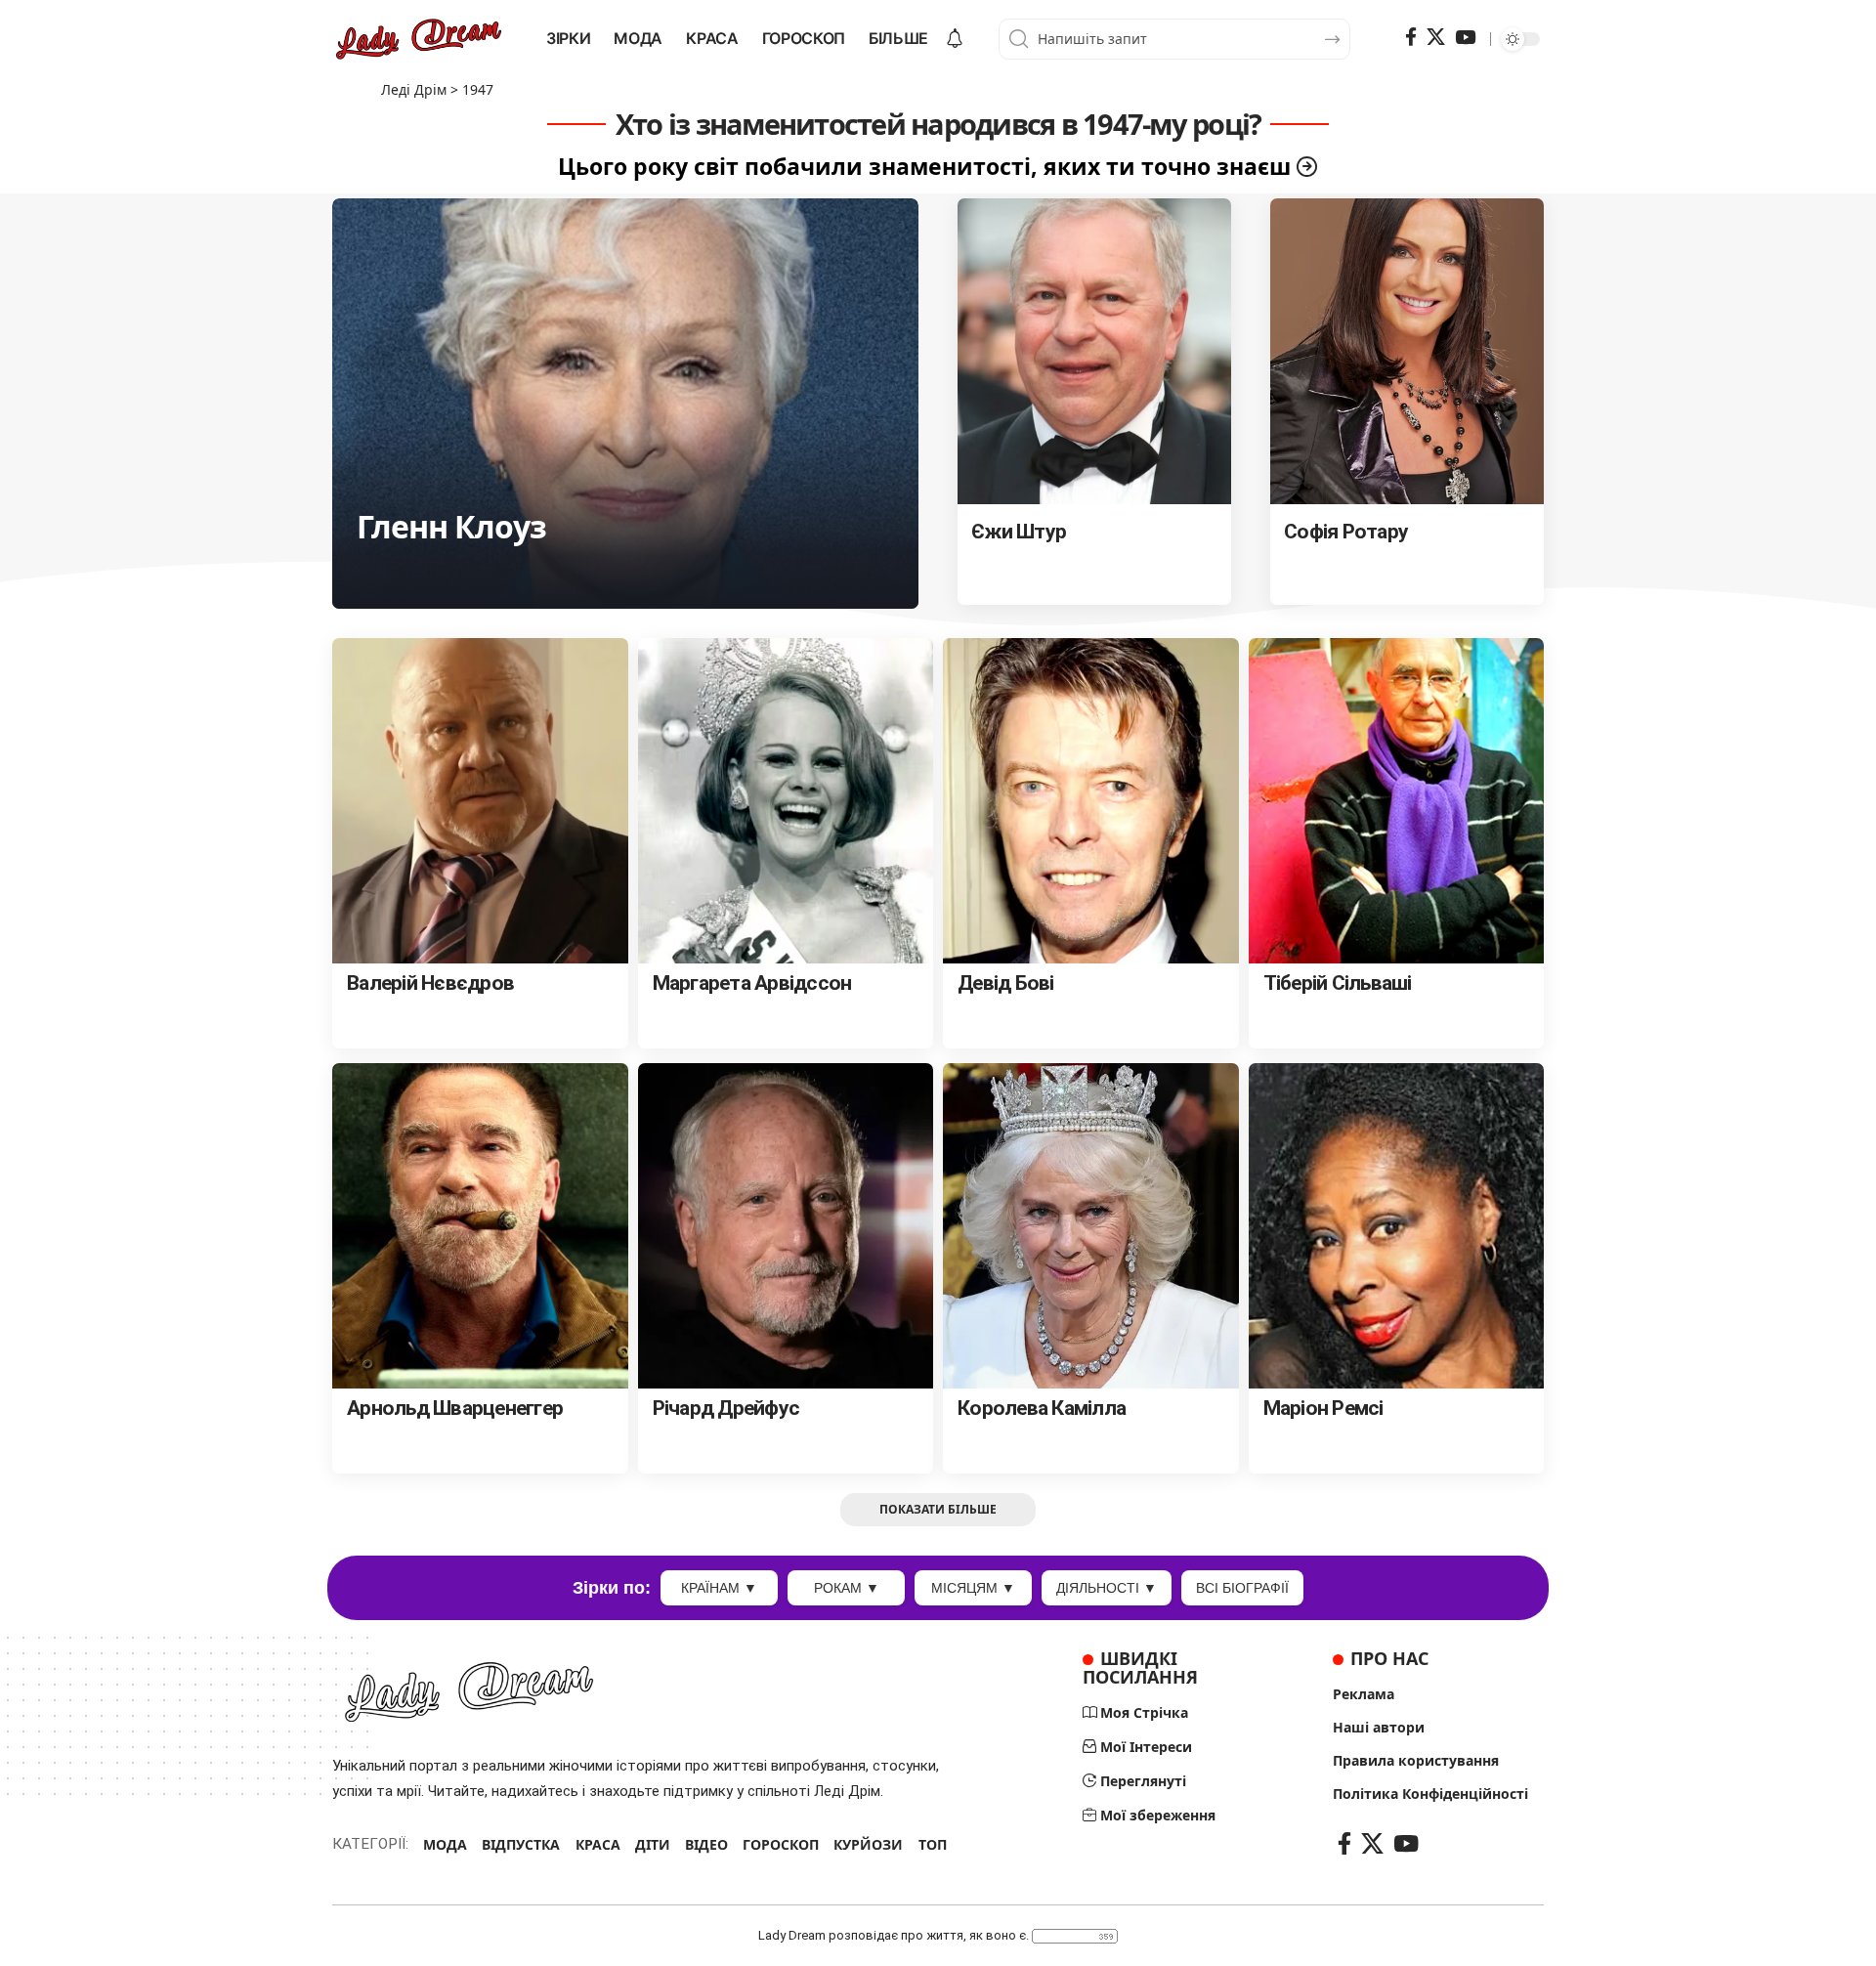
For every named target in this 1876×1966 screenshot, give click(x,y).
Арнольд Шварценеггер (455, 1408)
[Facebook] (1411, 37)
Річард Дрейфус (726, 1408)
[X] (1436, 37)
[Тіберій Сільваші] (1397, 801)
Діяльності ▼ (1107, 1588)
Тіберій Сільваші (1338, 983)
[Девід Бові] (1091, 801)
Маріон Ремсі (1323, 1408)
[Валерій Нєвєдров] (480, 801)
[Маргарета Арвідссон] (786, 801)
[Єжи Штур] (1094, 352)
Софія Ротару (1346, 532)
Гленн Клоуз (451, 526)
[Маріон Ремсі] (1397, 1226)
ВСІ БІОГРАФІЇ (1242, 1588)
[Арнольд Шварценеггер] (480, 1226)
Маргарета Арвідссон (752, 983)
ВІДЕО (706, 1844)
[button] (938, 1510)
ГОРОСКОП (781, 1844)
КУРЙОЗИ (868, 1844)
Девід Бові (1006, 983)
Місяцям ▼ (973, 1588)
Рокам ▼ (847, 1588)
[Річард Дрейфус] (786, 1226)
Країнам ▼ (719, 1588)
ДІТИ (653, 1844)
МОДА (445, 1844)
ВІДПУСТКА (521, 1844)
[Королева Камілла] (1091, 1226)
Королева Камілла (1042, 1408)
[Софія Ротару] (1407, 352)
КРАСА (598, 1844)
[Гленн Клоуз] (625, 404)
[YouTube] (1465, 37)
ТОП (933, 1844)
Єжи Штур (1019, 532)
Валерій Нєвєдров (430, 983)
